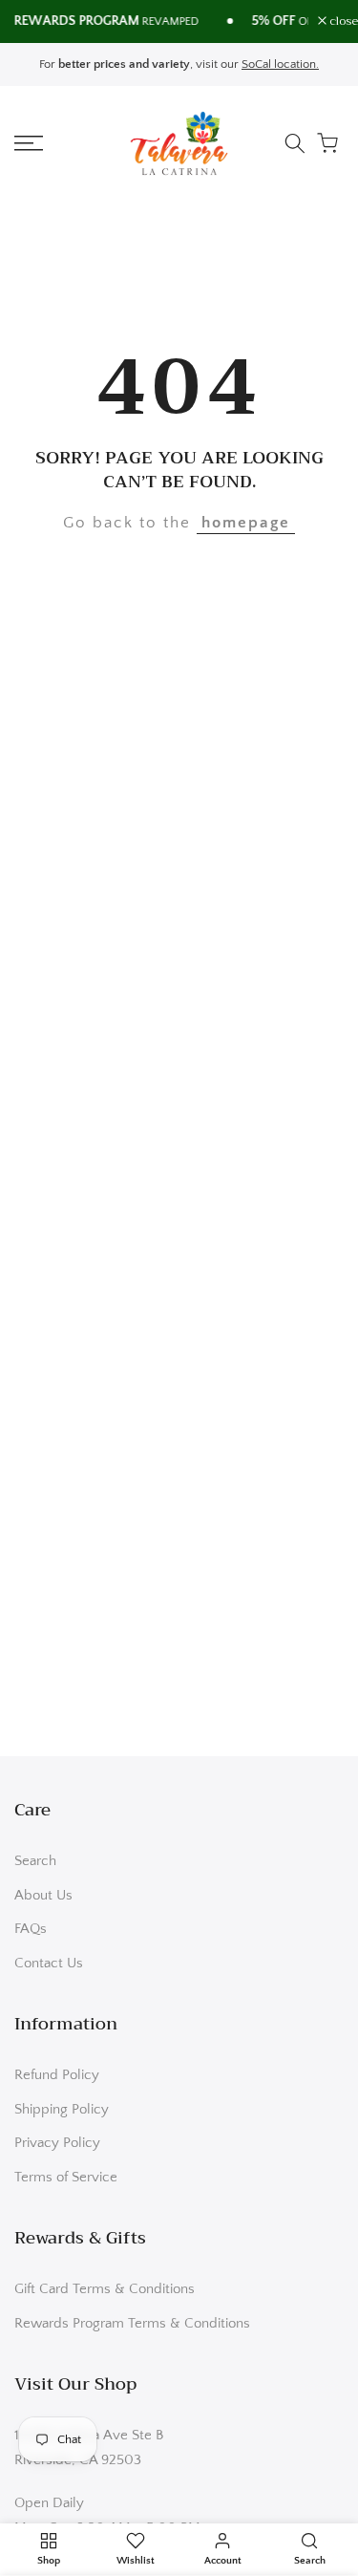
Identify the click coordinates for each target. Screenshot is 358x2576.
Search (35, 1861)
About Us (43, 1895)
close (342, 21)
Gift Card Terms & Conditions (105, 2289)
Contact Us (49, 1963)
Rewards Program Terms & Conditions (132, 2323)
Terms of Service (66, 2177)
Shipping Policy (62, 2109)
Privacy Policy (57, 2143)
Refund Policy (57, 2075)
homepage (246, 523)
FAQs (31, 1929)
